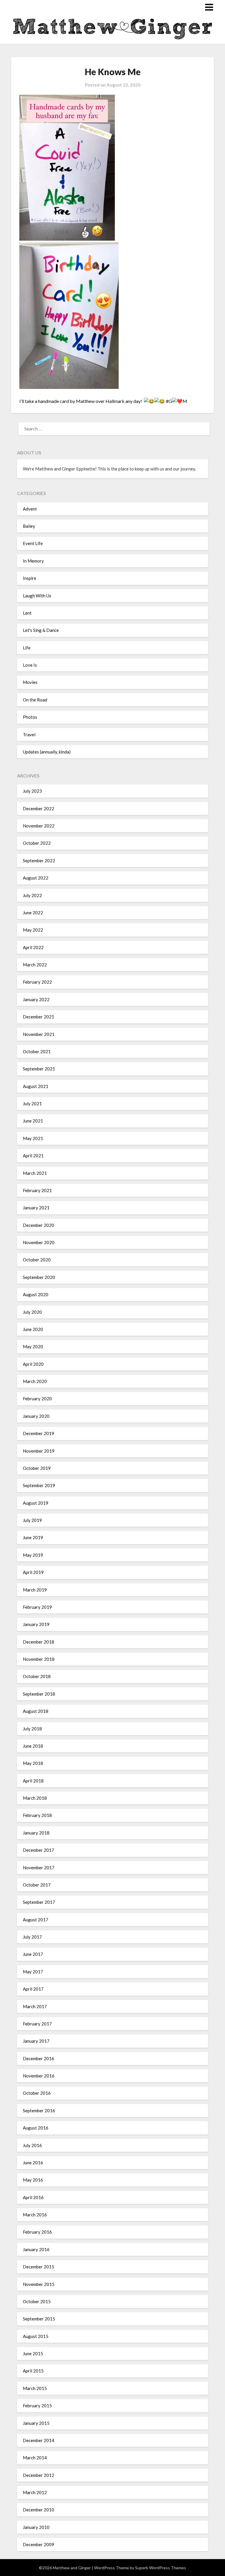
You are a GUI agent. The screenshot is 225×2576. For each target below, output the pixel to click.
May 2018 (33, 1763)
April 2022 (33, 947)
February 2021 (37, 1190)
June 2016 (33, 2163)
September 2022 (39, 861)
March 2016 (35, 2215)
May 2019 (33, 1555)
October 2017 (37, 1885)
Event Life (33, 543)
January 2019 (36, 1624)
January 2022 (36, 999)
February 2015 (37, 2406)
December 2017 (39, 1850)
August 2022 (36, 878)
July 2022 (32, 895)
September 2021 (39, 1069)
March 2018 (35, 1798)
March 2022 (35, 965)
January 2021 (36, 1208)
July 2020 (32, 1312)
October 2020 (37, 1260)
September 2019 (39, 1485)
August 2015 (36, 2336)
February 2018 (37, 1815)
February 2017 (37, 2024)
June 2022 (33, 913)
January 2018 (36, 1833)
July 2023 (32, 791)
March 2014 (35, 2458)
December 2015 (39, 2267)
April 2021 (33, 1156)
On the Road (35, 700)
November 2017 (39, 1868)
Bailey (29, 526)
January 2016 (36, 2249)
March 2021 (35, 1173)
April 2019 (33, 1572)
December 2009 (39, 2544)
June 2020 (33, 1329)
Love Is (30, 665)
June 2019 (33, 1537)
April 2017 (33, 1989)
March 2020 (35, 1381)
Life (27, 648)
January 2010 (36, 2527)
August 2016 (36, 2128)
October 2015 (37, 2301)
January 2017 (36, 2041)
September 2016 (39, 2111)
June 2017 (33, 1954)
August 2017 (36, 1920)
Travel (29, 734)
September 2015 (39, 2319)
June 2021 (33, 1121)
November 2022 (39, 826)
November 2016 (39, 2076)
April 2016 (33, 2197)
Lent (27, 613)
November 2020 (39, 1242)
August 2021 (36, 1086)
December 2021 (39, 1017)
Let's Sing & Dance (41, 630)
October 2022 (37, 843)
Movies (30, 682)
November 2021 (39, 1034)
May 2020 (33, 1346)
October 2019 (37, 1468)
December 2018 (39, 1642)
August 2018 (36, 1711)
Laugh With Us (37, 596)
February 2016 (37, 2232)
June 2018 (33, 1746)
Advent (30, 509)
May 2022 (33, 930)
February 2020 (37, 1399)
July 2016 (32, 2145)
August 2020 (36, 1294)
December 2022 (39, 808)
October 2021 (37, 1051)
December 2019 (39, 1433)
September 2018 (39, 1694)
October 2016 (37, 2093)
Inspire (30, 578)
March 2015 (35, 2388)
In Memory (33, 561)
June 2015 (33, 2353)
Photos (30, 717)
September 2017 (39, 1902)
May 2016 (33, 2180)
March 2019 (35, 1590)
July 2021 (32, 1103)
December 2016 (39, 2058)
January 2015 (36, 2423)
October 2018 (37, 1676)
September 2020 (39, 1277)
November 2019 (39, 1451)
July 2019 (32, 1520)
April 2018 (33, 1781)
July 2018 (32, 1729)
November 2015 (39, 2284)
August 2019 (36, 1503)
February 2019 (37, 1607)
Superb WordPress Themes (161, 2568)
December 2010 (39, 2510)
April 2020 (33, 1364)
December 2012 (39, 2475)
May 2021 (33, 1138)
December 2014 (39, 2440)
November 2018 (39, 1659)
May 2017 (33, 1972)
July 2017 (32, 1937)
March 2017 (35, 2006)
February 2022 (37, 982)
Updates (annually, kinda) (47, 752)
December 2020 (39, 1225)
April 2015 (33, 2371)
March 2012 (35, 2492)
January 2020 (36, 1416)
